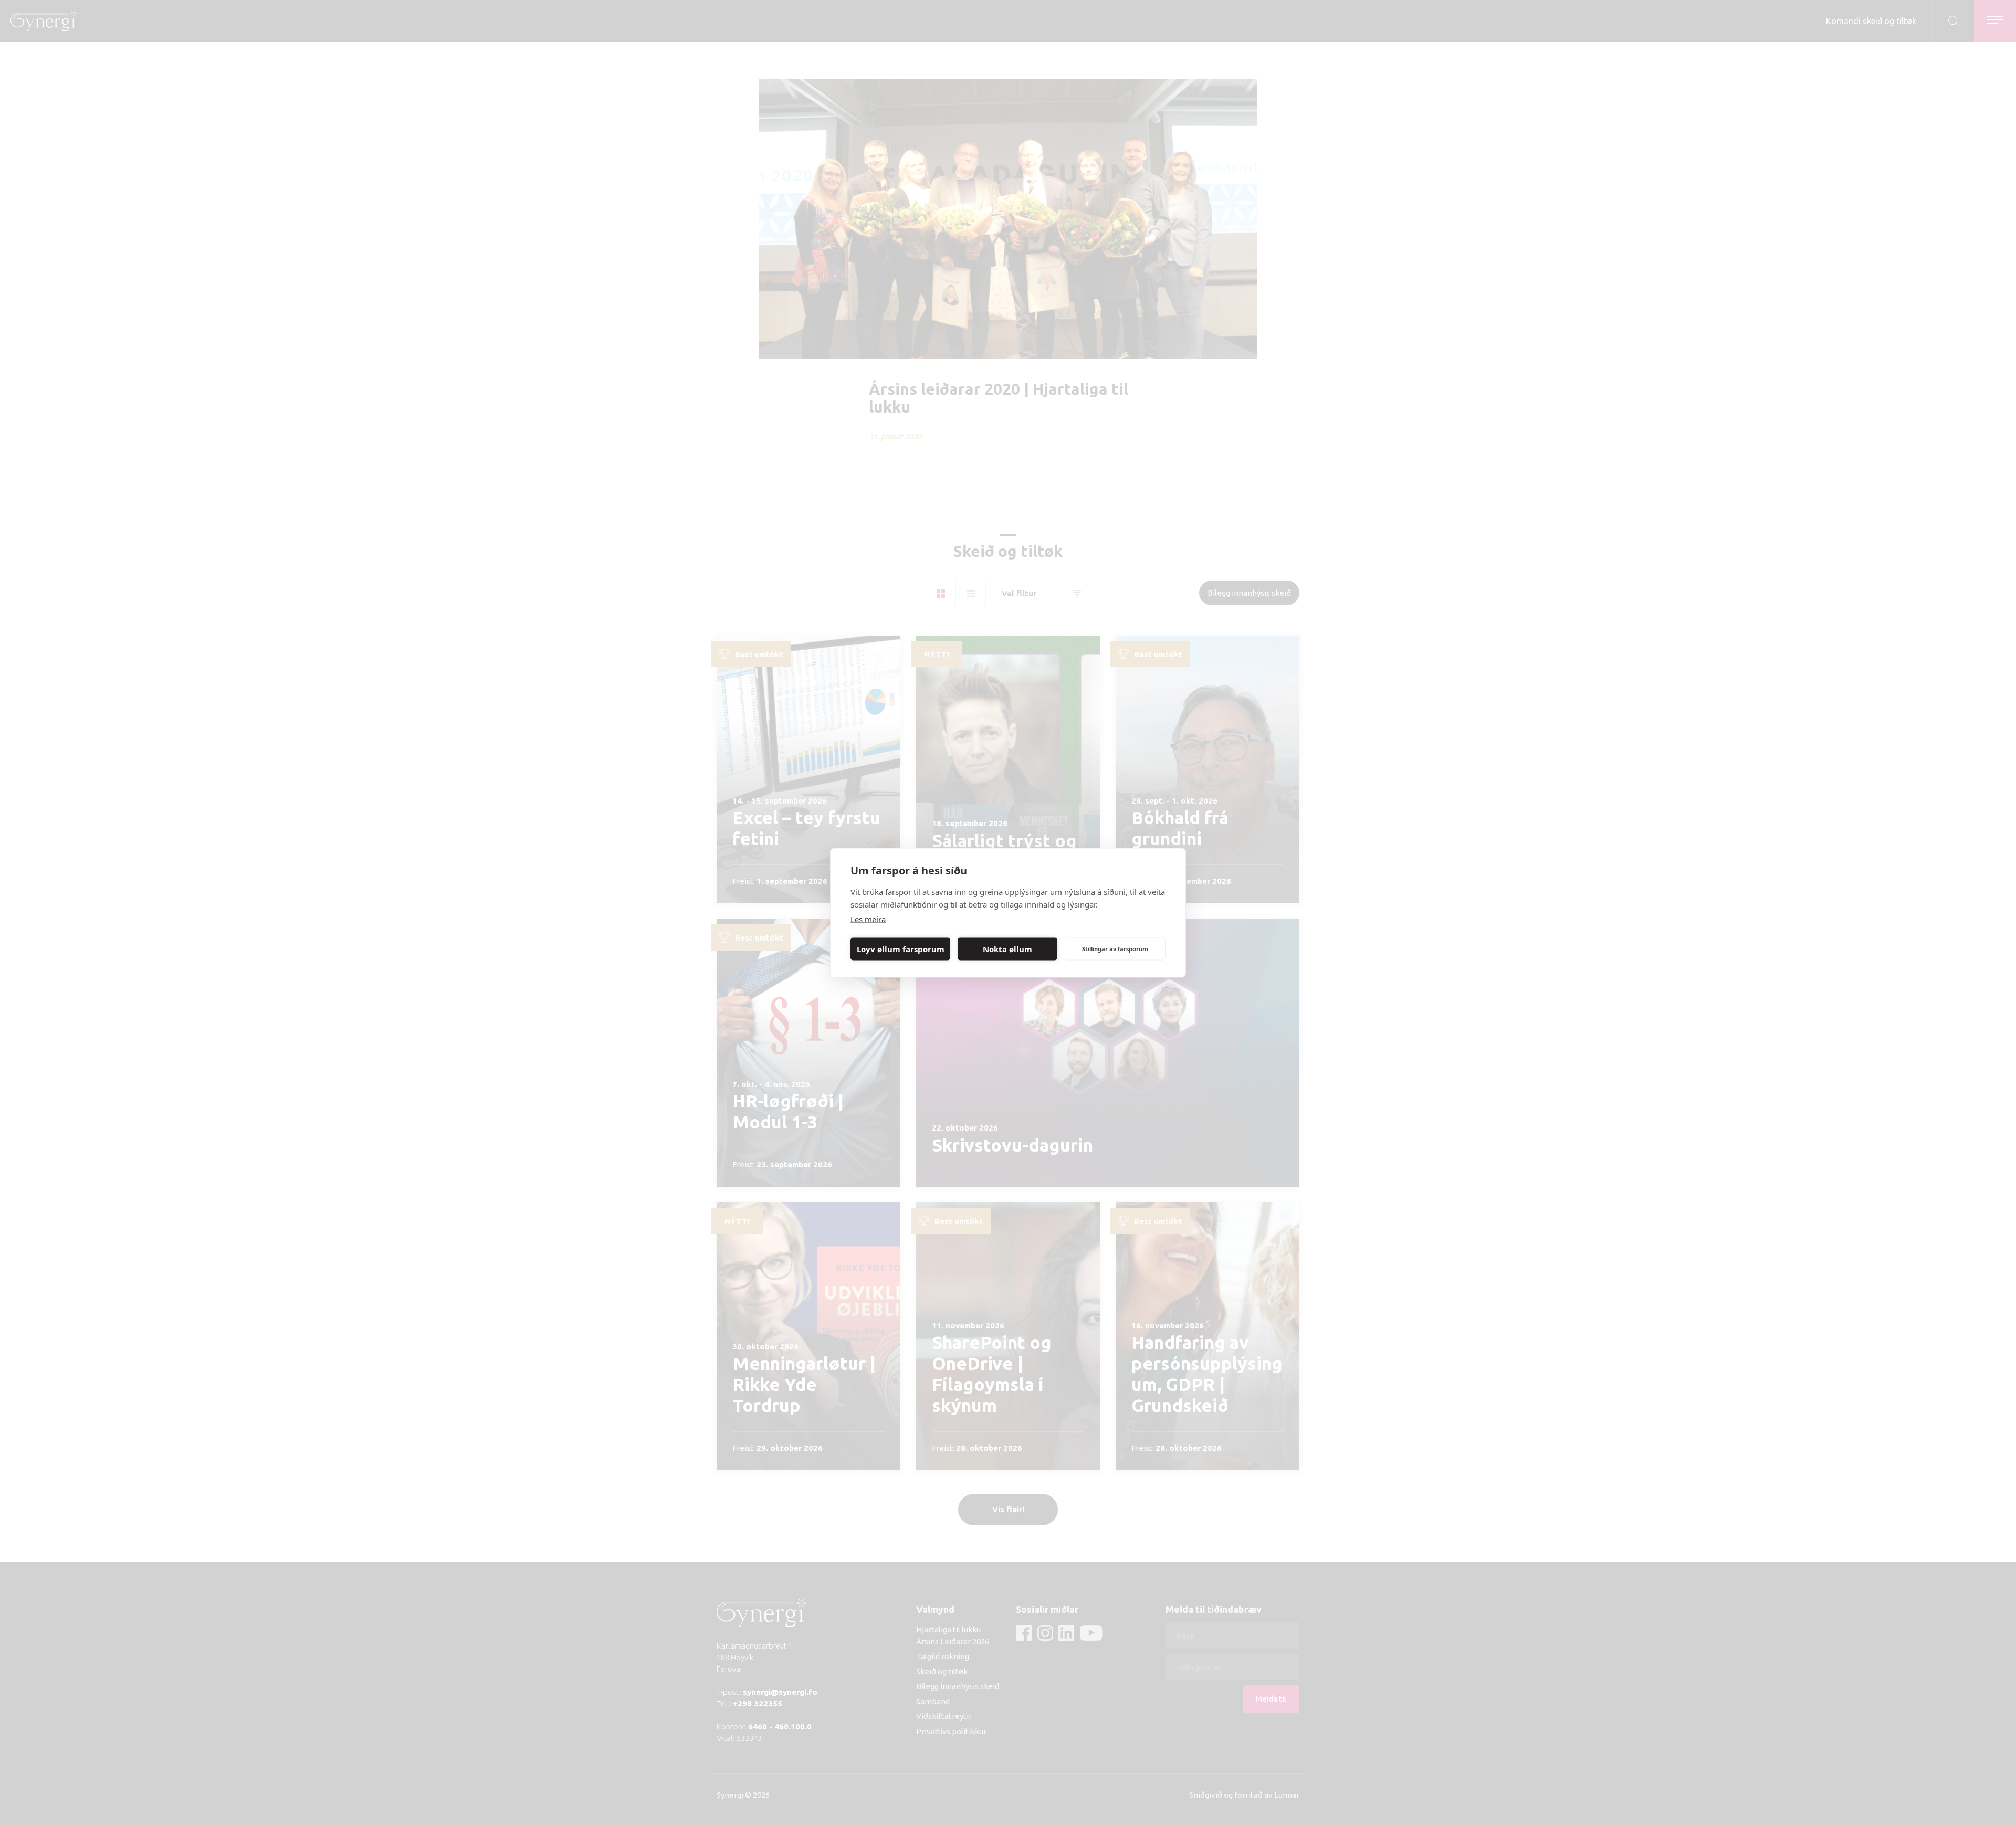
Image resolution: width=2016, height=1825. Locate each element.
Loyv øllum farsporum (901, 949)
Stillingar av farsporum (1115, 949)
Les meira (868, 919)
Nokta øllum (1007, 949)
